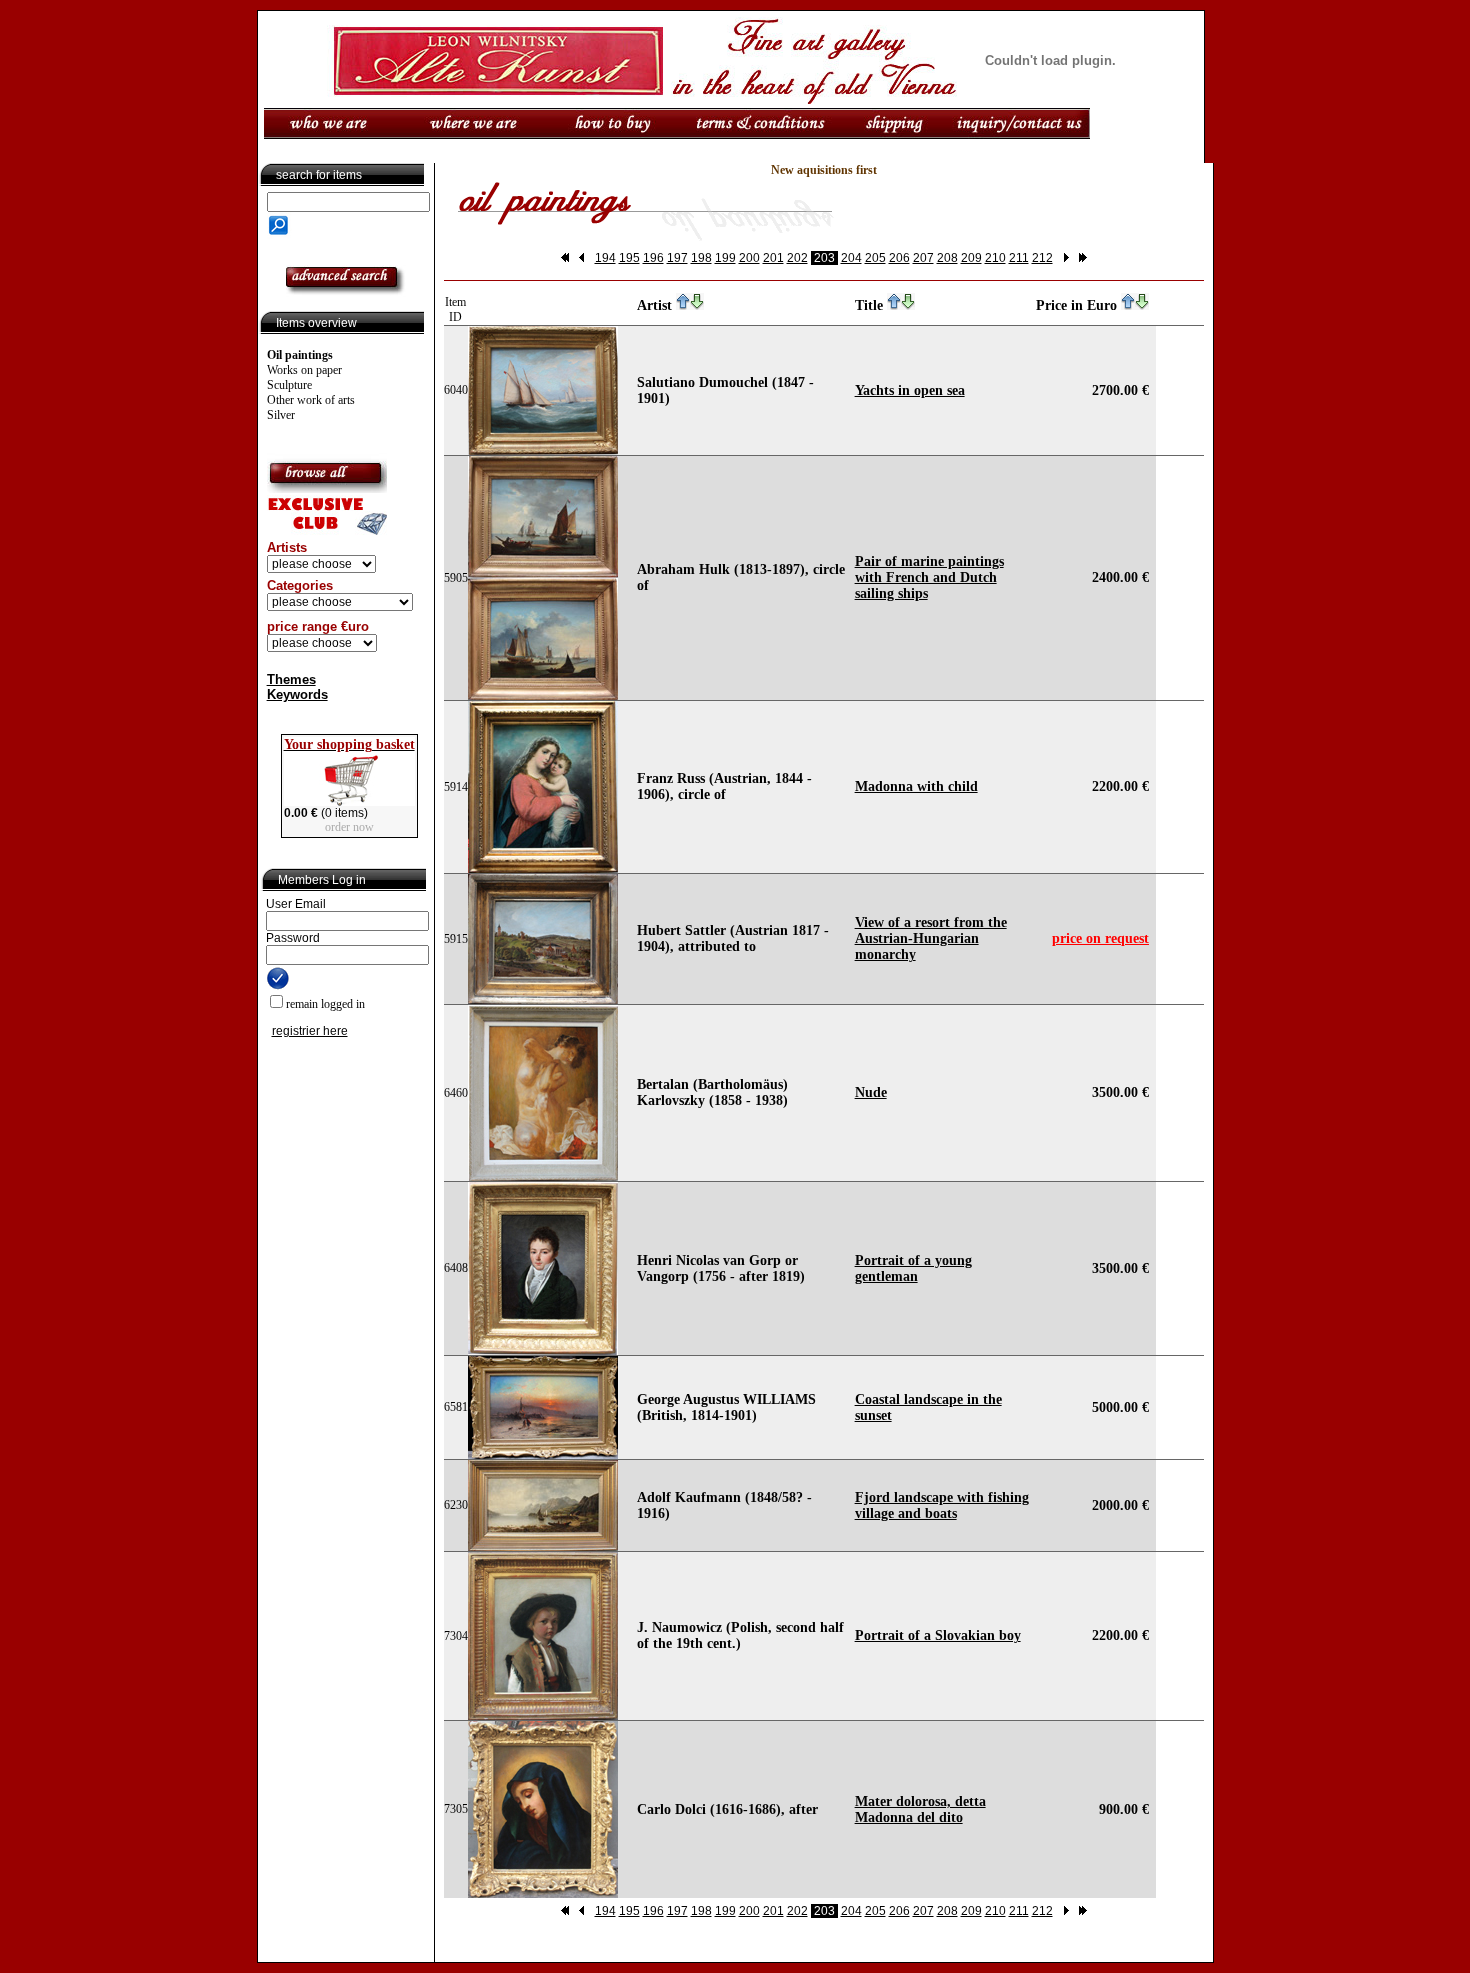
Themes (291, 679)
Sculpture (289, 385)
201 (773, 258)
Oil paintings (300, 355)
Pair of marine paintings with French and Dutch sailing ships (929, 577)
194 (605, 258)
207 (923, 258)
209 (971, 258)
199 (725, 258)
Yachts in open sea (910, 390)
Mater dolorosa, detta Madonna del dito (920, 1809)
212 (1042, 258)
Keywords (297, 694)
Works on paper (304, 370)
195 (629, 258)
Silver (281, 415)
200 (749, 258)
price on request (1100, 938)
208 (947, 258)
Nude (871, 1092)
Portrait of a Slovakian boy (938, 1635)
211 (1019, 258)
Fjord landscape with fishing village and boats (942, 1505)
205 (875, 258)
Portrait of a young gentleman (913, 1268)
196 (653, 258)
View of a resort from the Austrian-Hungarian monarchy (931, 938)
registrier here (310, 1031)
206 (899, 258)
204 (851, 258)
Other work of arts (311, 400)
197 (677, 258)
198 (701, 258)
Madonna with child (916, 786)
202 (797, 258)
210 (995, 258)
